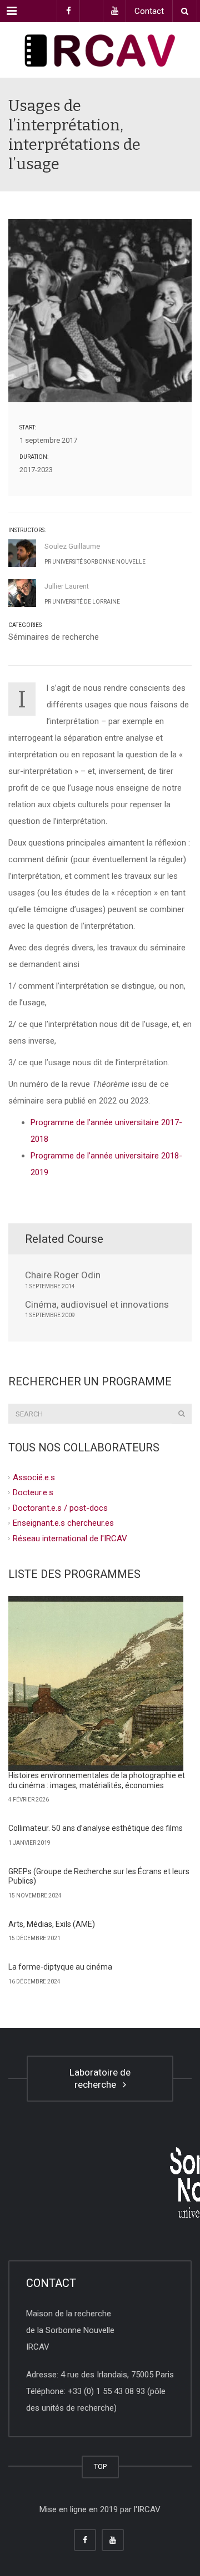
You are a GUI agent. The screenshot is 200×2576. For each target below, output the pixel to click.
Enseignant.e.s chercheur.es (63, 1523)
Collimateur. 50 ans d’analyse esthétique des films (96, 1828)
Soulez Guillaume (72, 546)
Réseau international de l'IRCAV (70, 1538)
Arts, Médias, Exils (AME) (52, 1924)
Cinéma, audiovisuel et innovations (97, 1304)
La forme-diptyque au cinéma (60, 1967)
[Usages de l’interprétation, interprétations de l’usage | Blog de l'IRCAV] (100, 50)
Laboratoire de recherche (100, 2079)
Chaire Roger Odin (63, 1275)
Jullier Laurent (67, 586)
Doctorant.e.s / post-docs (60, 1507)
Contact (149, 11)
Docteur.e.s (33, 1492)
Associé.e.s (34, 1477)
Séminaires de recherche (54, 637)
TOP (100, 2466)
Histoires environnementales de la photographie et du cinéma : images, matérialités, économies (97, 1780)
